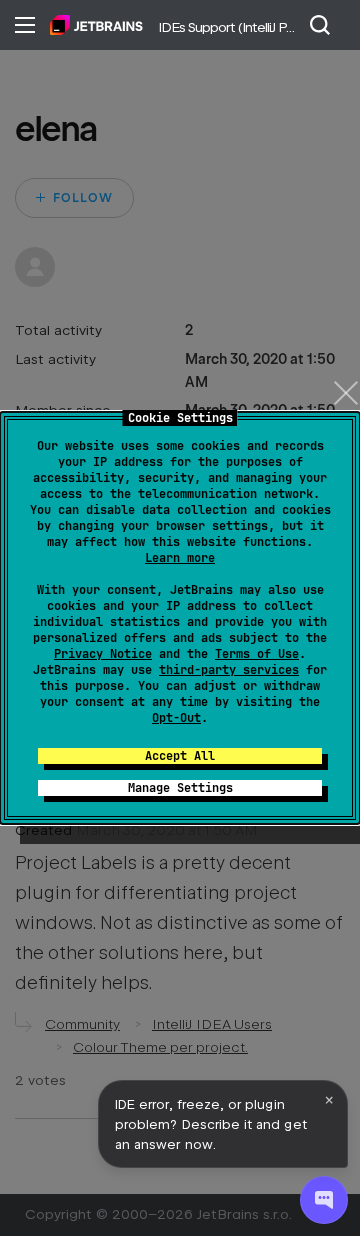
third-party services (229, 670)
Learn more (180, 558)
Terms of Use (257, 654)
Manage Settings (180, 788)
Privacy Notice (103, 654)
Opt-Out (176, 718)
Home (96, 25)
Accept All (180, 756)
